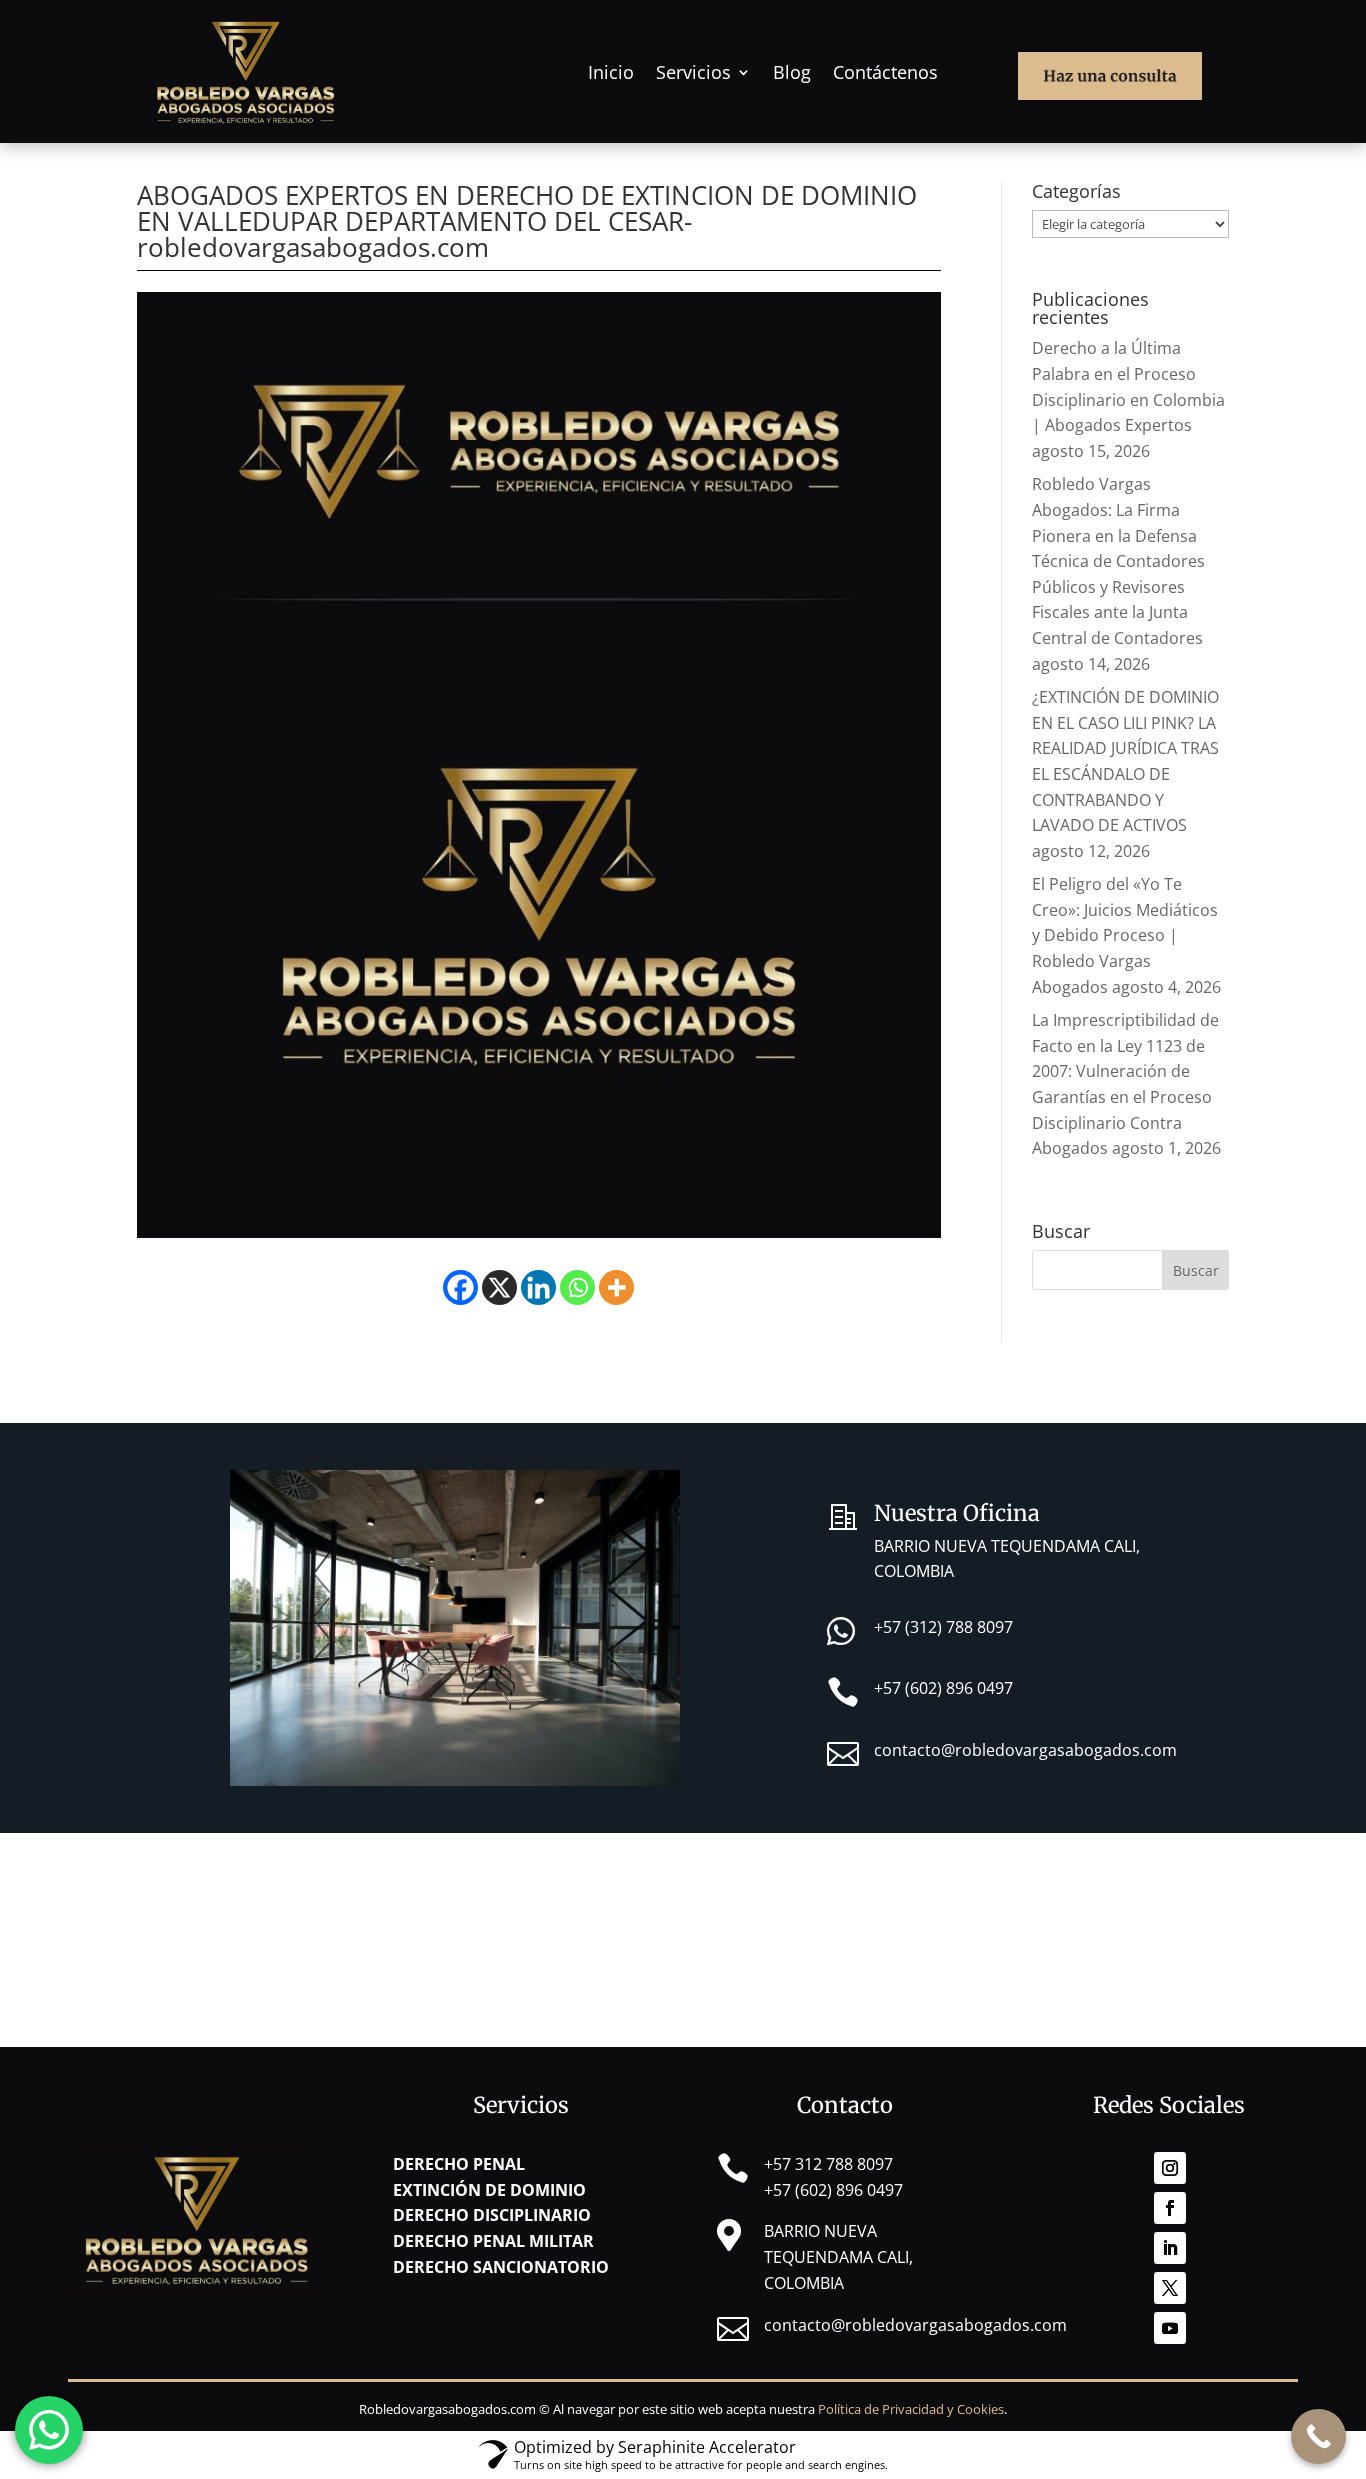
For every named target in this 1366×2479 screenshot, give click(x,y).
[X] (499, 1287)
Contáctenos (885, 72)
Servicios (693, 72)
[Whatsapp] (577, 1287)
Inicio (611, 72)
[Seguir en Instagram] (1170, 2168)
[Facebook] (460, 1287)
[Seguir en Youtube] (1170, 2328)
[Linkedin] (538, 1287)
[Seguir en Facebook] (1170, 2208)
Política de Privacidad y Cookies (911, 2409)
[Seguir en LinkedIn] (1170, 2248)
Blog (792, 72)
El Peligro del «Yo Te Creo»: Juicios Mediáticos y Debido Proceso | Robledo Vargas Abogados (1125, 935)
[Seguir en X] (1170, 2288)
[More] (616, 1287)
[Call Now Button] (1318, 2436)
